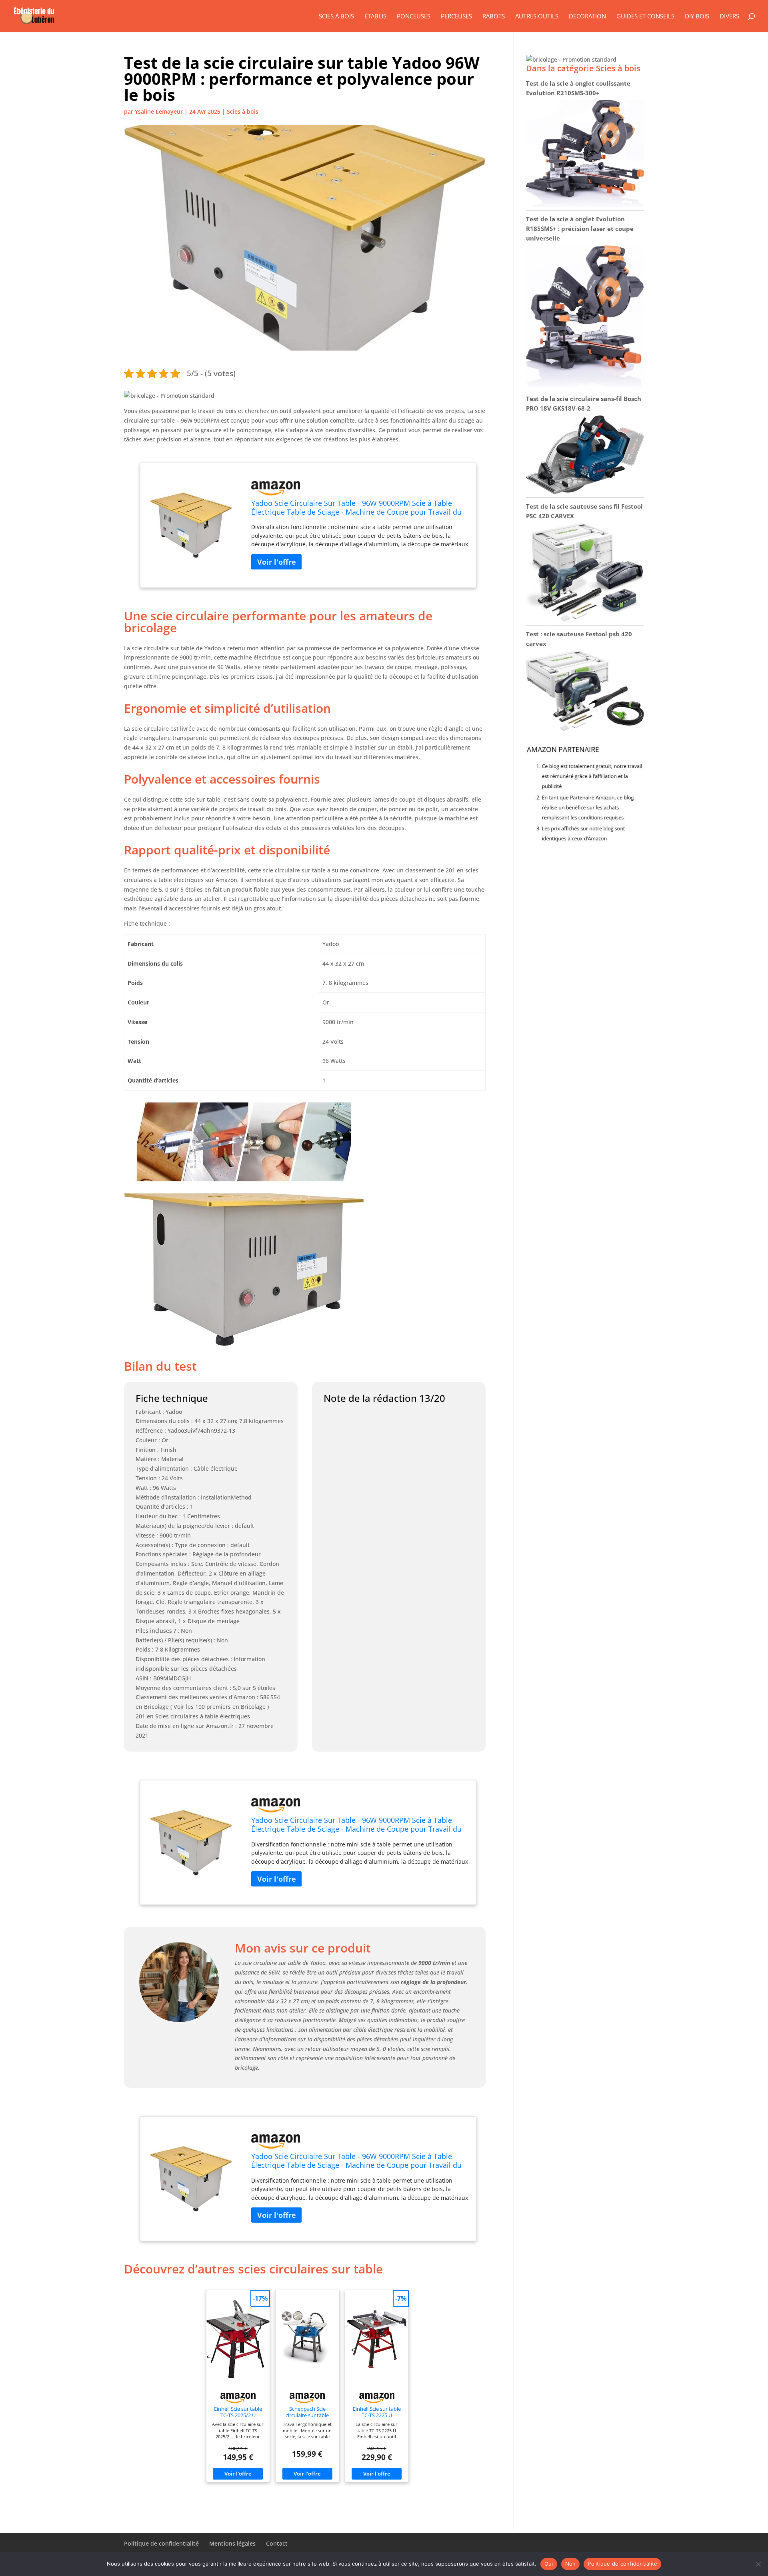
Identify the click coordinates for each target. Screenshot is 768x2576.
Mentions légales (232, 2543)
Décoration (587, 17)
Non (571, 2564)
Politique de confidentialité (161, 2543)
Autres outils (537, 17)
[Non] (758, 2564)
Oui (549, 2564)
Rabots (494, 17)
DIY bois (697, 17)
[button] (169, 396)
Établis (375, 17)
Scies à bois (336, 17)
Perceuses (456, 17)
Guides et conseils (645, 17)
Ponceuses (414, 17)
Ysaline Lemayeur (159, 111)
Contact (277, 2543)
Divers (729, 17)
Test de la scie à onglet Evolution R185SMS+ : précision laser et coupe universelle (580, 229)
